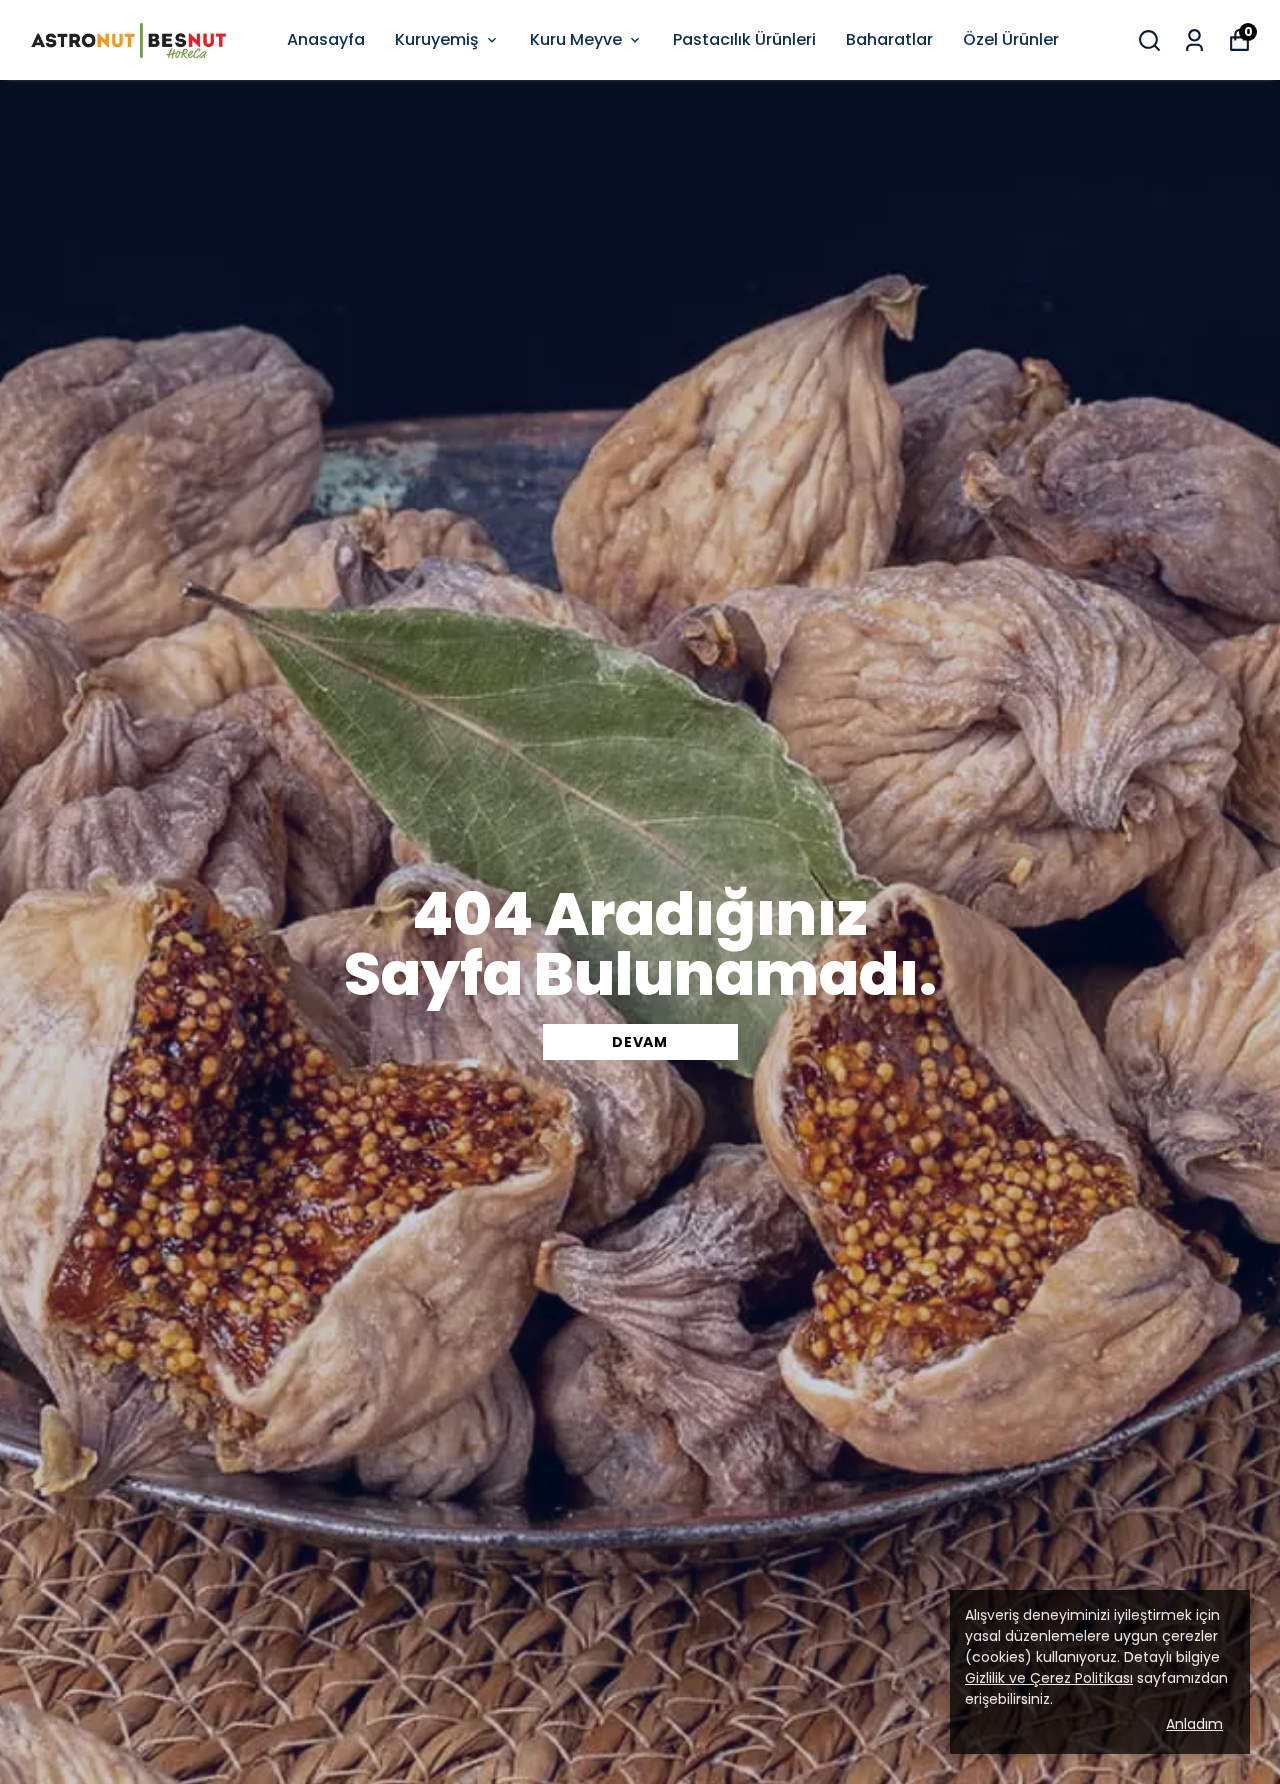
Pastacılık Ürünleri (744, 39)
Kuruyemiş (437, 39)
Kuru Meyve (576, 39)
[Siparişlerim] (1194, 40)
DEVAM (640, 1042)
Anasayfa (326, 39)
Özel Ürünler (1011, 39)
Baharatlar (889, 39)
